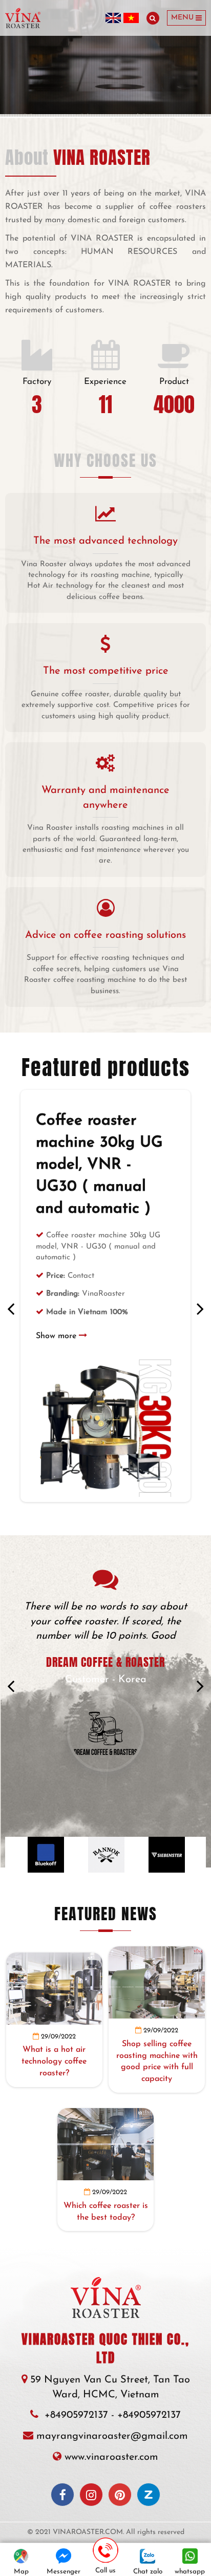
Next (200, 1308)
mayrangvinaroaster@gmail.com (112, 2436)
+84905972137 (76, 2415)
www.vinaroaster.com (111, 2457)
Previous (11, 1308)
